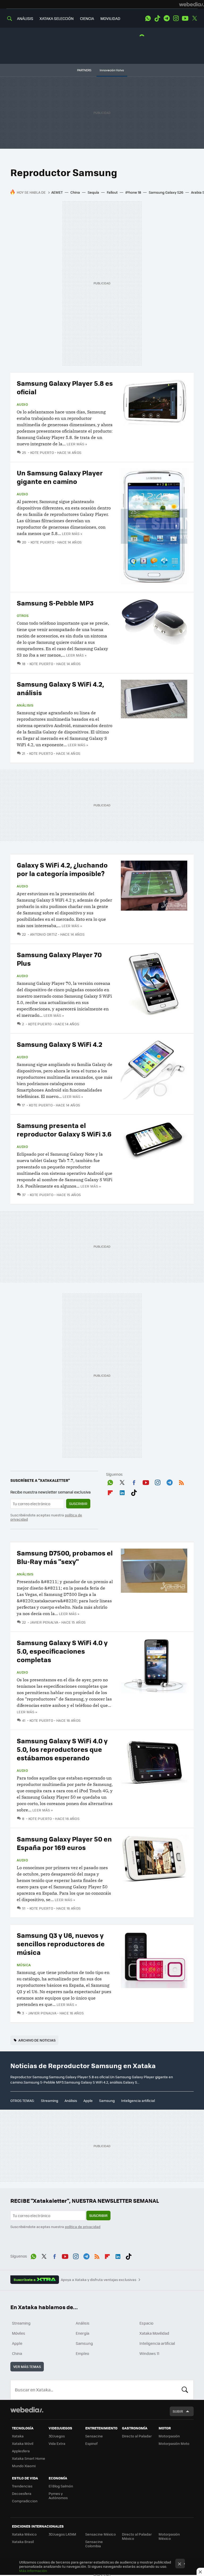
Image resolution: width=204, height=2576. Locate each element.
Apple (88, 2100)
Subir (178, 2411)
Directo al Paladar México (137, 2536)
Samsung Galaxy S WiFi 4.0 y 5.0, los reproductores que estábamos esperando (62, 1749)
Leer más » (77, 444)
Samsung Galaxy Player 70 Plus (59, 959)
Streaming (50, 2100)
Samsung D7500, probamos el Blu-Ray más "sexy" (65, 1557)
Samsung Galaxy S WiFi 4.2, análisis (60, 688)
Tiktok (157, 18)
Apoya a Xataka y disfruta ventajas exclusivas (99, 2280)
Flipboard (110, 1492)
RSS (181, 1482)
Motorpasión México (169, 2536)
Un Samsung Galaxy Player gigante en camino (60, 477)
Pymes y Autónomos (58, 2496)
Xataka (18, 2436)
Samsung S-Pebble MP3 (55, 603)
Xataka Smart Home (29, 2458)
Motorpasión (169, 2436)
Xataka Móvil (23, 2443)
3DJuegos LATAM (62, 2534)
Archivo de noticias (37, 2040)
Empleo (82, 2353)
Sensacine (94, 2436)
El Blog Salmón (61, 2486)
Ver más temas (27, 2366)
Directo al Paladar (137, 2436)
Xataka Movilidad (154, 2333)
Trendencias (22, 2486)
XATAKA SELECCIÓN (57, 18)
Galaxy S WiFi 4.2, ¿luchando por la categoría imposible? (62, 869)
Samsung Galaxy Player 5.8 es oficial (65, 387)
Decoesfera (22, 2493)
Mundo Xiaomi (24, 2466)
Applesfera (21, 2451)
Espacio (146, 2323)
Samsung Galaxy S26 (166, 192)
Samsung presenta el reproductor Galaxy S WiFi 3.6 (64, 1129)
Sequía (93, 192)
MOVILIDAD (110, 18)
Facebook (134, 1482)
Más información (33, 2571)
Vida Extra (57, 2443)
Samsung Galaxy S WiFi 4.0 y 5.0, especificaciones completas (62, 1651)
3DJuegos (57, 2436)
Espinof (91, 2443)
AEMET (57, 192)
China (75, 192)
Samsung (107, 2100)
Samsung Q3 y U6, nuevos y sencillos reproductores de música (61, 1944)
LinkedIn (122, 1492)
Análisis (25, 705)
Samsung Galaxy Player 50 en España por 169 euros (64, 1843)
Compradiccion (25, 2501)
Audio (22, 404)
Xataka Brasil (23, 2542)
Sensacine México (101, 2534)
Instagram (176, 18)
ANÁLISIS (25, 18)
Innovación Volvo (112, 70)
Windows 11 (149, 2353)
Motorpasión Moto (174, 2443)
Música (24, 1965)
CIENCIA (87, 18)
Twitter (194, 18)
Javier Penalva (44, 1622)
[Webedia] (192, 4)
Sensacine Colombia (94, 2544)
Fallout (112, 192)
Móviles (19, 2333)
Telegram (167, 18)
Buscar (185, 2390)
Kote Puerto (42, 452)
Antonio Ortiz (44, 934)
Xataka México (24, 2534)
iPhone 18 (133, 192)
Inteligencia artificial (138, 2100)
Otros (23, 616)
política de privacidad (83, 2227)
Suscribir (78, 1503)
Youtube (185, 18)
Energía (82, 2333)
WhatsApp (148, 18)
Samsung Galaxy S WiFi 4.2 (59, 1044)
